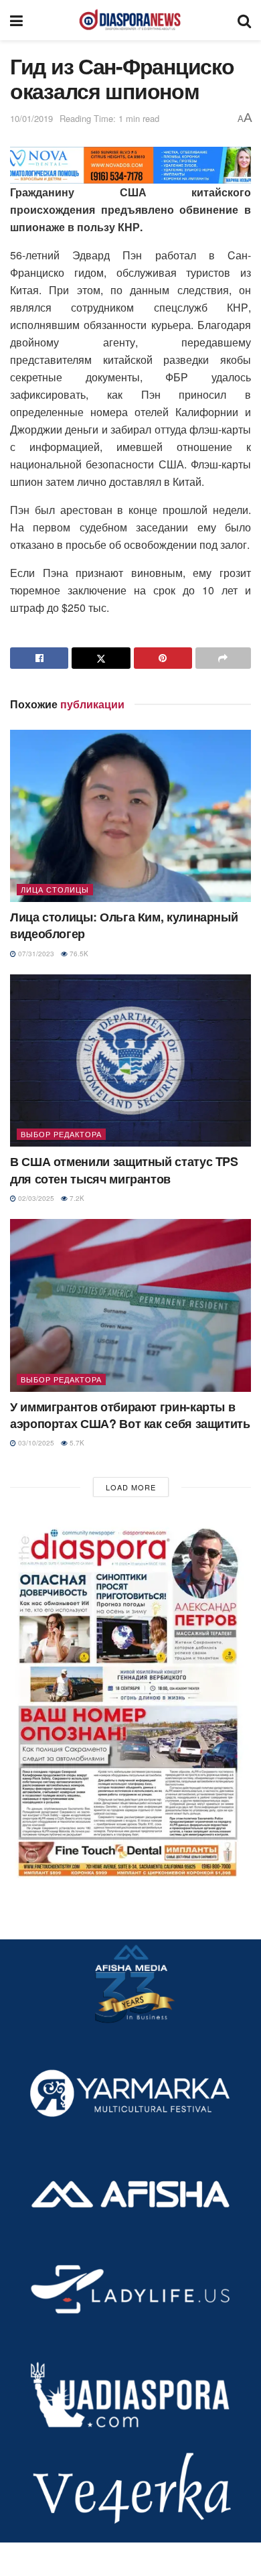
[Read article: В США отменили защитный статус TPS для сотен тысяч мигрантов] (130, 1060)
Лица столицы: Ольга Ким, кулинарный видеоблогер (124, 925)
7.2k (76, 1198)
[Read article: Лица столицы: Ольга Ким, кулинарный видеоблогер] (130, 816)
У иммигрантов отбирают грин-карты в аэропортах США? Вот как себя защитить (130, 1415)
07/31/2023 (35, 954)
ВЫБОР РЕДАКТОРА (61, 1134)
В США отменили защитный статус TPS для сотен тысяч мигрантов (124, 1170)
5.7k (76, 1443)
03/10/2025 (35, 1443)
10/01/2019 (31, 118)
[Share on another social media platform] (223, 658)
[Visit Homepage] (130, 20)
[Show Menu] (16, 20)
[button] (130, 1698)
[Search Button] (244, 20)
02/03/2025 (35, 1198)
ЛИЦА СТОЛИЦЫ (55, 889)
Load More (131, 1487)
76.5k (78, 954)
